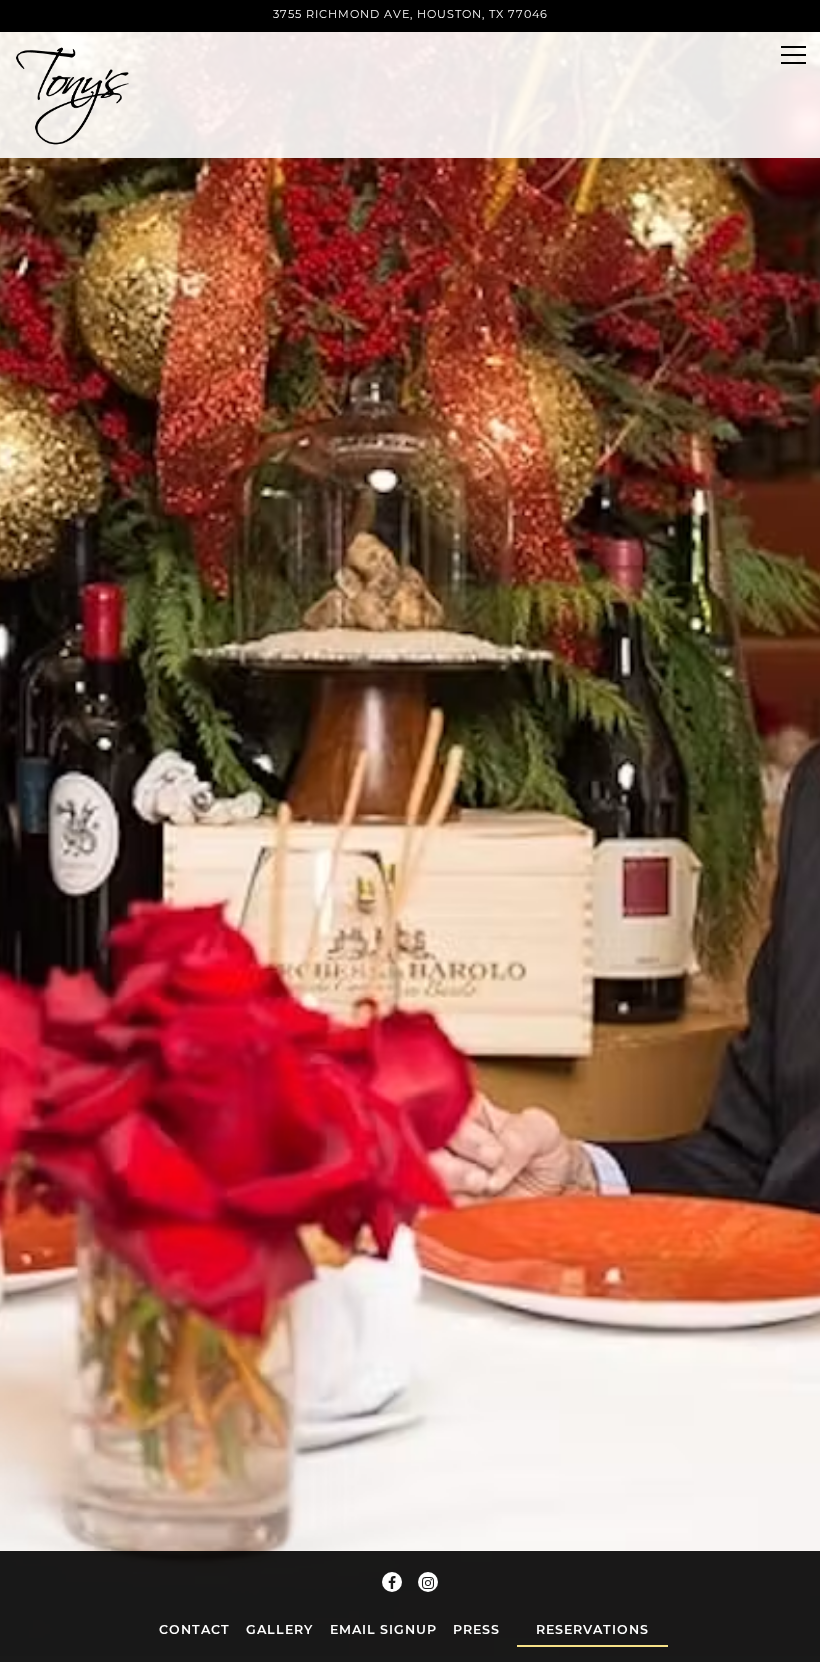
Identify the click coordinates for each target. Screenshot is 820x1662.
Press (476, 1629)
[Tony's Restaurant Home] (83, 95)
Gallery (279, 1629)
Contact (194, 1629)
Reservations (592, 1629)
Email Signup (383, 1629)
